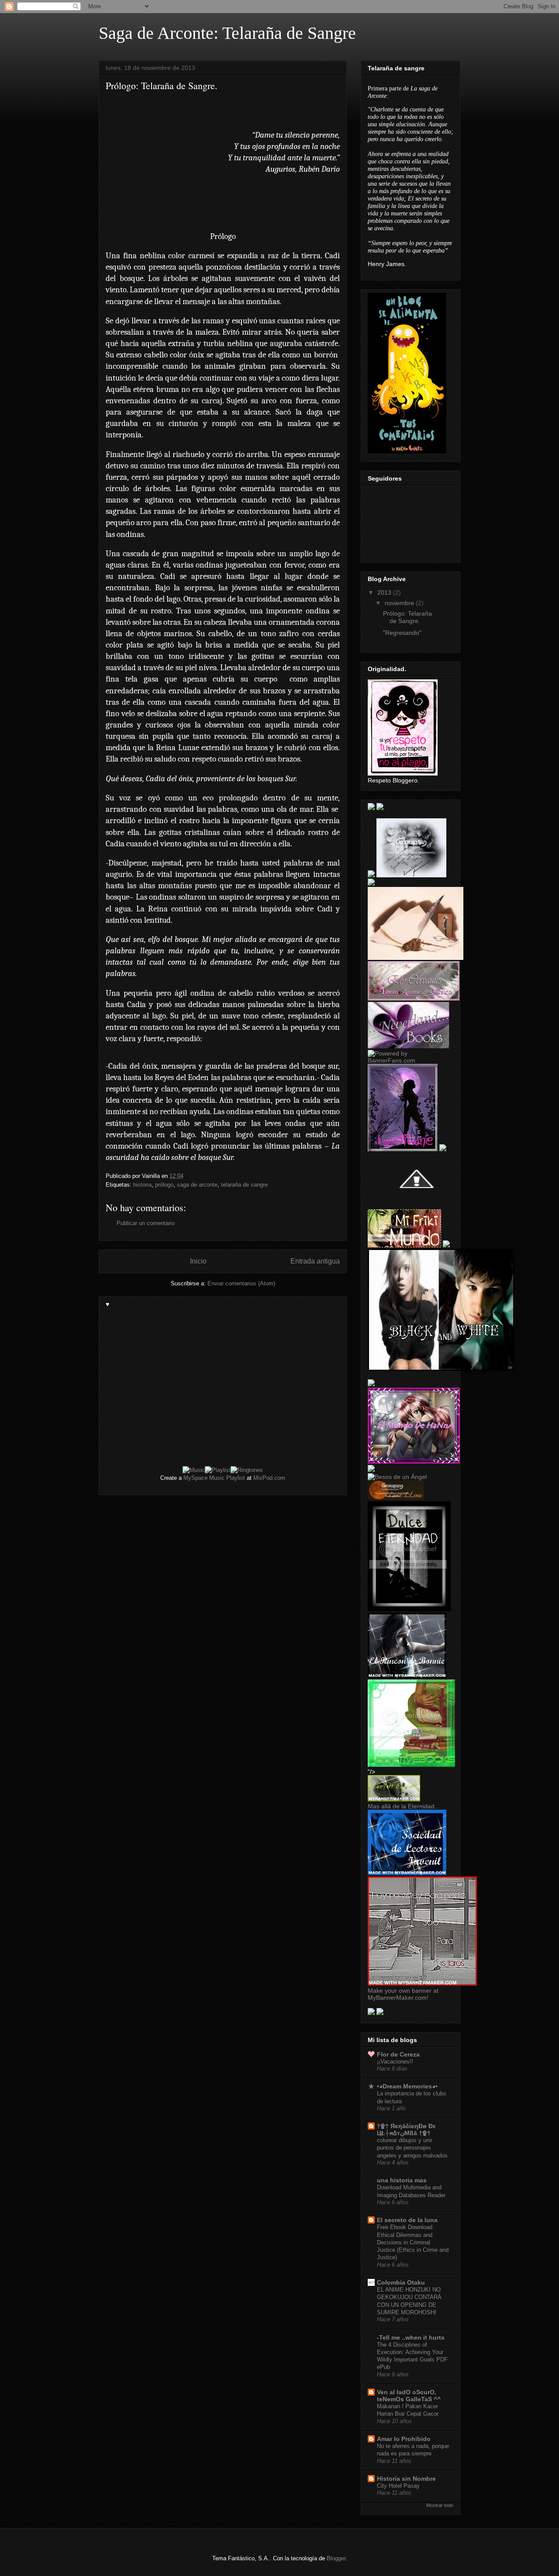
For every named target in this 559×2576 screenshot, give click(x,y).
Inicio (198, 1261)
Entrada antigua (315, 1261)
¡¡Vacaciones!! (395, 2062)
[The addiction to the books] (411, 1765)
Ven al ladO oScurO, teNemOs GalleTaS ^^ (409, 2396)
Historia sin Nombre (406, 2479)
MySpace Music (204, 1478)
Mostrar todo (440, 2505)
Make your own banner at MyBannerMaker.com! (403, 1994)
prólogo (164, 1185)
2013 (385, 592)
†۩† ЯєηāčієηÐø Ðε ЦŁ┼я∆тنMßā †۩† (406, 2129)
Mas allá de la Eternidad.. (403, 1806)
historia (142, 1185)
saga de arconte (197, 1185)
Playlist (236, 1478)
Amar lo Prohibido (404, 2439)
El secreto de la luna (407, 2220)
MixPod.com (269, 1478)
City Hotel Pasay (398, 2486)
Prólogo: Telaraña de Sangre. (407, 617)
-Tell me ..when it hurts (411, 2337)
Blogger (336, 2558)
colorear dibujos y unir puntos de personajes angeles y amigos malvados (412, 2148)
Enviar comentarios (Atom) (241, 1283)
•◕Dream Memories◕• (407, 2086)
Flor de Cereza (398, 2054)
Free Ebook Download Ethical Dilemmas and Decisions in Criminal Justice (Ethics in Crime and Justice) (413, 2242)
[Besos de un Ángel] (397, 1477)
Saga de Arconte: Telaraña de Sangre (227, 33)
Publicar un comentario (146, 1223)
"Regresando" (402, 633)
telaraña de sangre (244, 1185)
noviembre (400, 603)
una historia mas (402, 2180)
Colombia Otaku (401, 2282)
